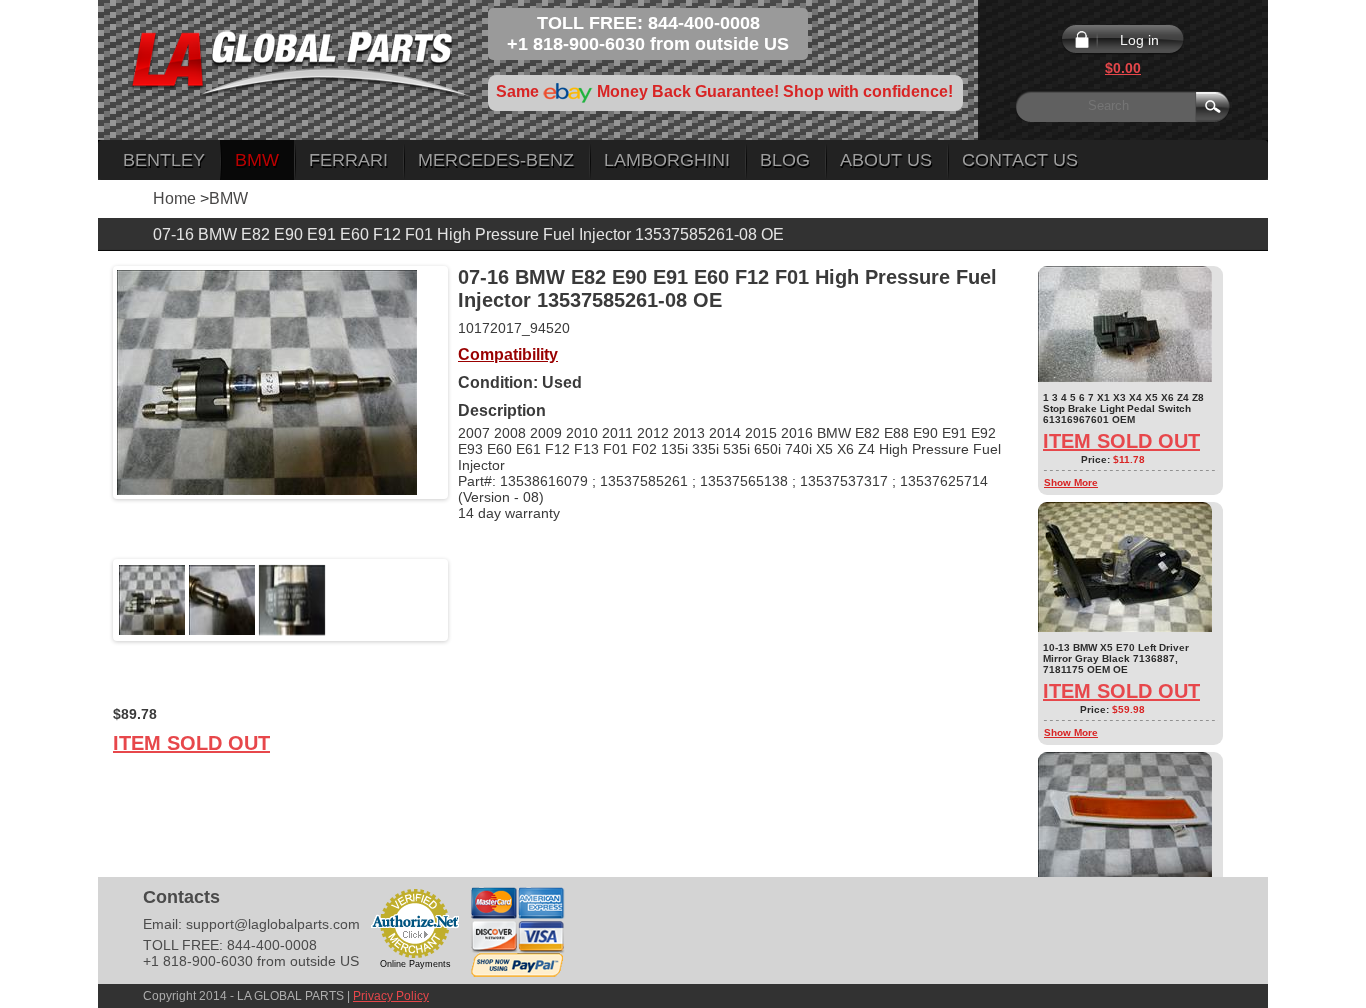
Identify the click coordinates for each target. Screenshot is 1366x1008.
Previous (87, 600)
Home (174, 198)
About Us (886, 160)
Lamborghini (667, 160)
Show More (1071, 482)
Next (474, 600)
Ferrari (348, 160)
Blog (785, 160)
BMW (257, 160)
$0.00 (1123, 68)
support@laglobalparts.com (273, 924)
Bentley (164, 160)
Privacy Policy (391, 996)
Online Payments (415, 964)
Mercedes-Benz (496, 160)
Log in (1139, 40)
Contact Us (1020, 160)
